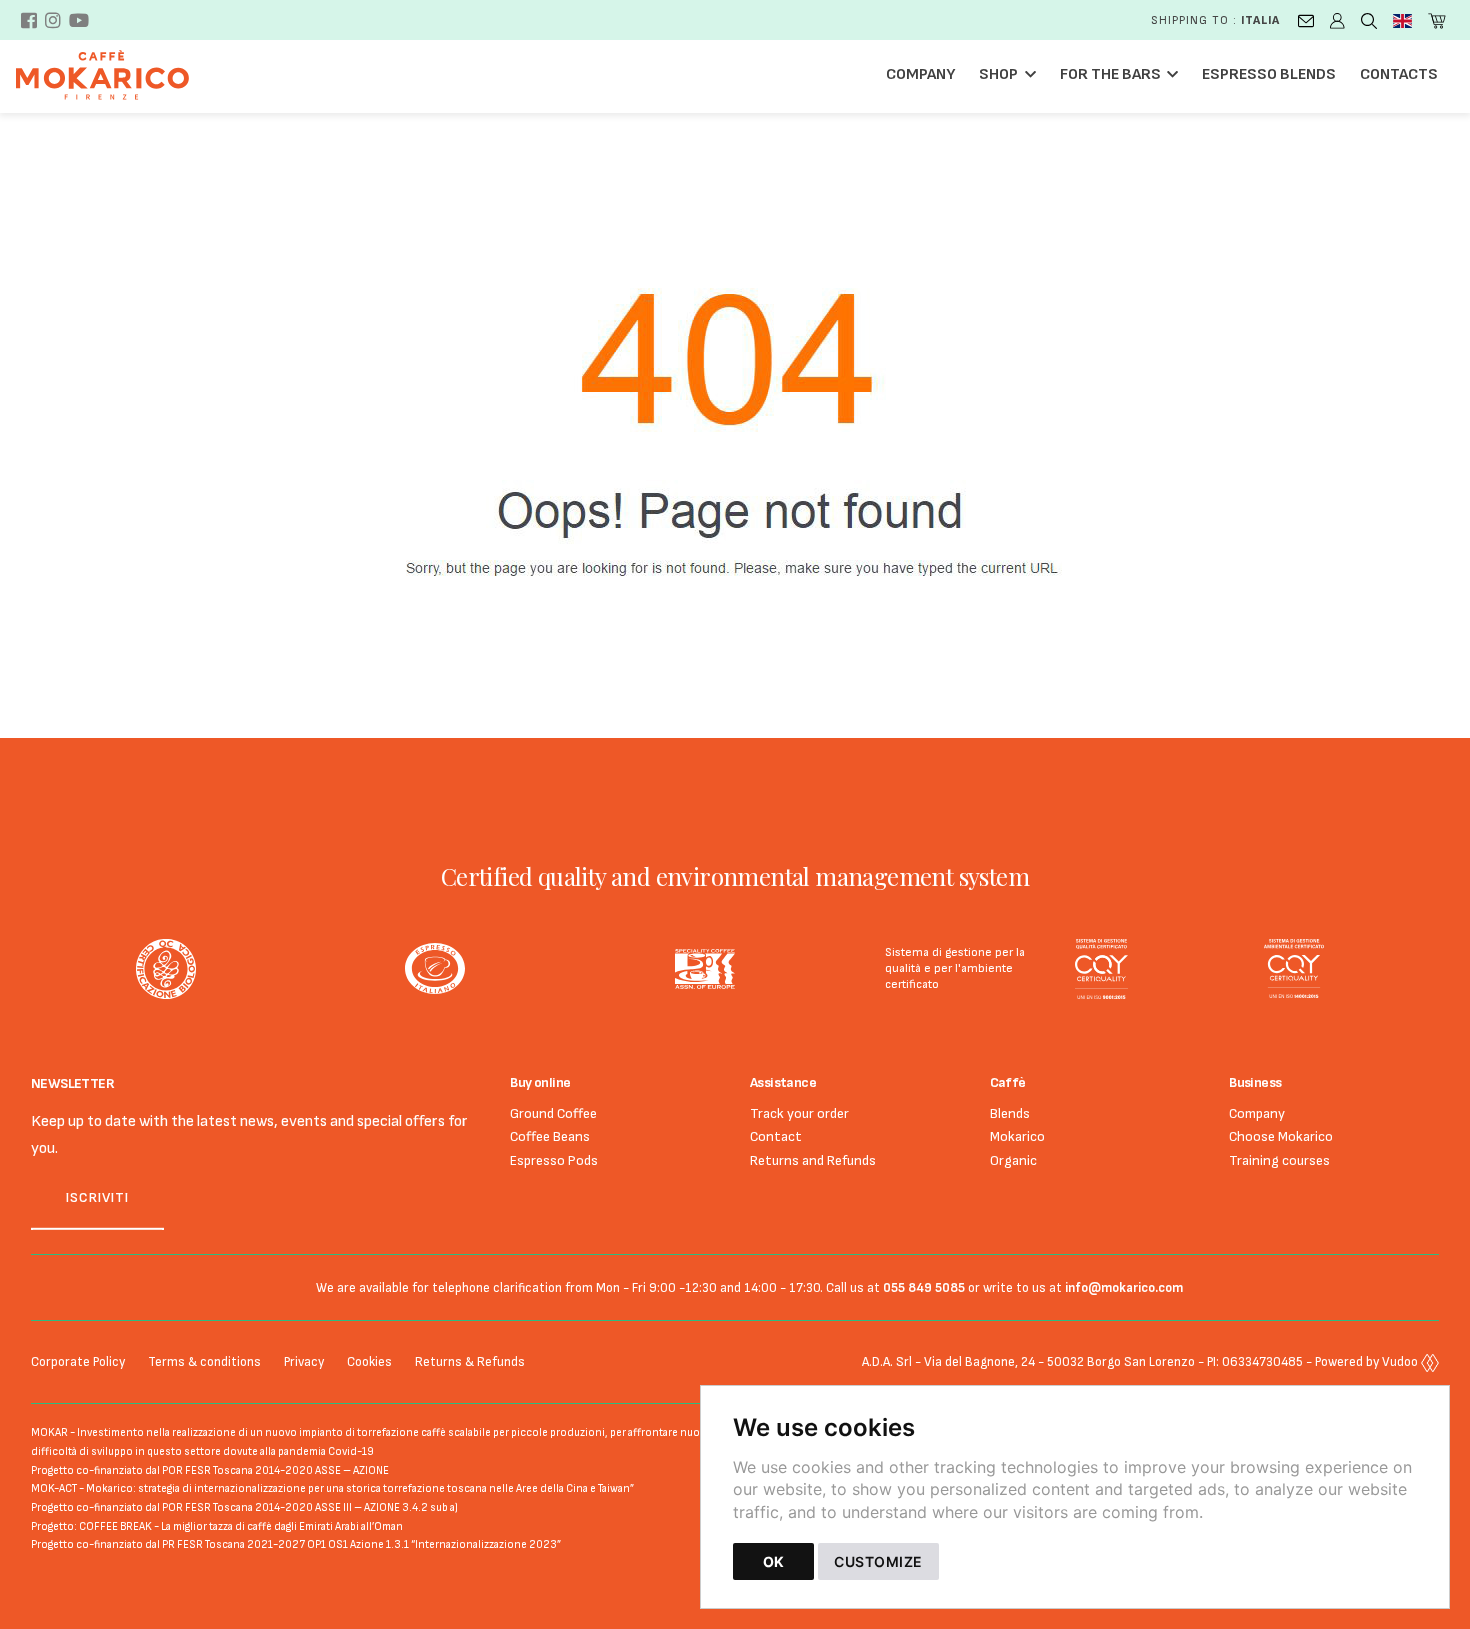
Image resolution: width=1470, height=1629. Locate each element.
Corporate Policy (78, 1362)
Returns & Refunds (470, 1362)
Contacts (1399, 74)
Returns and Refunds (813, 1160)
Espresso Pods (554, 1160)
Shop (998, 74)
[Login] (1337, 20)
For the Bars (1110, 74)
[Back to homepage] (112, 75)
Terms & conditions (204, 1362)
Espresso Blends (1269, 74)
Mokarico (1017, 1136)
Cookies (369, 1362)
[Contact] (1306, 20)
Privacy (304, 1362)
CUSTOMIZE (878, 1561)
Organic (1013, 1160)
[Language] (1402, 20)
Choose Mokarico (1281, 1136)
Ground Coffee (553, 1113)
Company (920, 74)
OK (773, 1561)
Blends (1010, 1113)
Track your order (799, 1113)
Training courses (1279, 1160)
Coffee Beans (550, 1136)
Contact (776, 1136)
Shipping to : (1215, 20)
